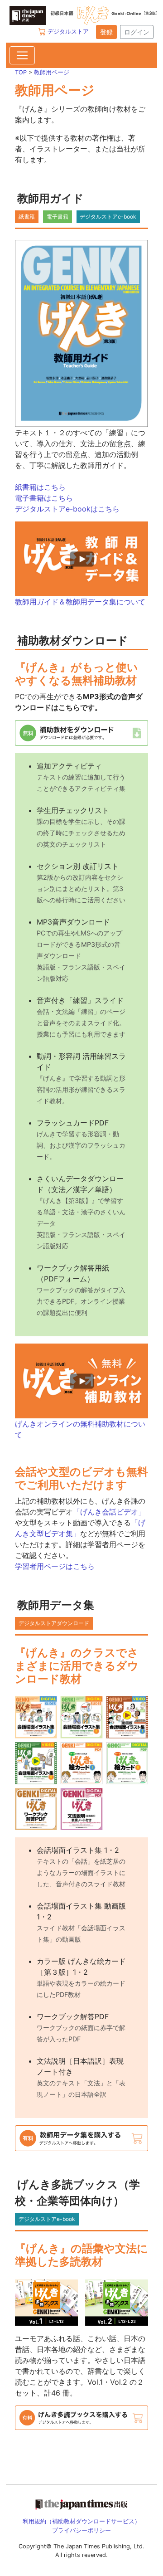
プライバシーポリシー (81, 2530)
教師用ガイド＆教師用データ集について (80, 602)
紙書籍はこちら (40, 487)
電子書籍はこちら (44, 498)
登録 (106, 32)
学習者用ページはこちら (55, 1566)
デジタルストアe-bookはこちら (67, 509)
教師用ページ (52, 72)
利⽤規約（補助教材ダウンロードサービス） (81, 2521)
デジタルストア (68, 31)
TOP (21, 72)
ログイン (137, 32)
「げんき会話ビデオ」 (109, 1512)
